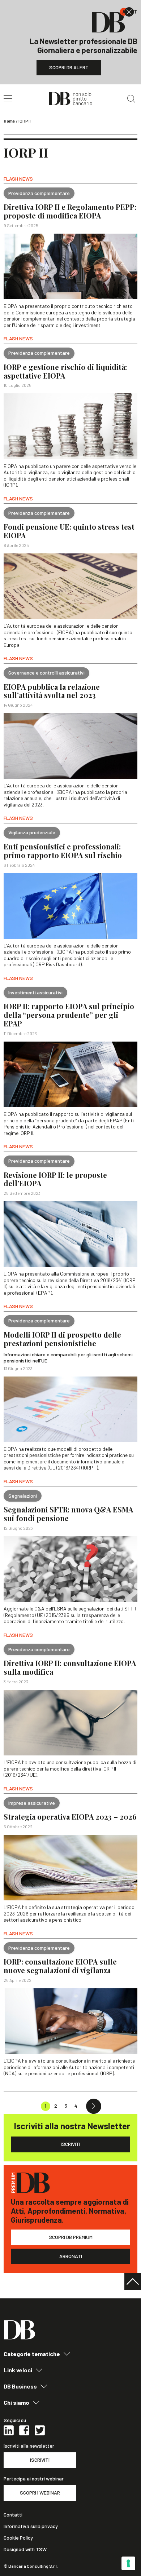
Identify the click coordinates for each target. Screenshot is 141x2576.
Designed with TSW (25, 2549)
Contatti (13, 2515)
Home (9, 121)
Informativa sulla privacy (31, 2526)
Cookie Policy (18, 2538)
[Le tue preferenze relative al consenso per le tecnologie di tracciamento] (128, 2563)
